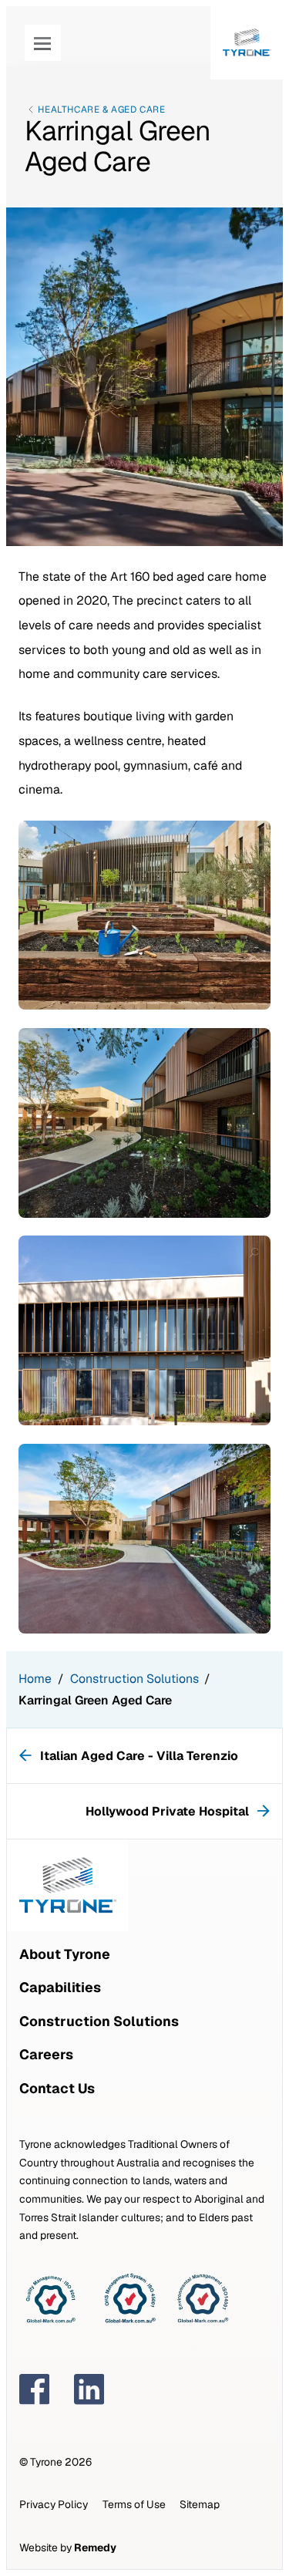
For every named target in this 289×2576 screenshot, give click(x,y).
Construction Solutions (134, 1679)
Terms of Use (134, 2504)
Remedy (95, 2547)
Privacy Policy (54, 2504)
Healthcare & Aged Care (101, 109)
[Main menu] (43, 43)
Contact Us (57, 2088)
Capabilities (60, 1987)
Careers (46, 2054)
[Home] (247, 43)
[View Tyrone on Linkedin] (89, 2389)
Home (35, 1679)
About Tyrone (65, 1954)
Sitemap (200, 2504)
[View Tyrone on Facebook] (35, 2389)
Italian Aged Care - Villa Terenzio (139, 1756)
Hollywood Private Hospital (169, 1811)
